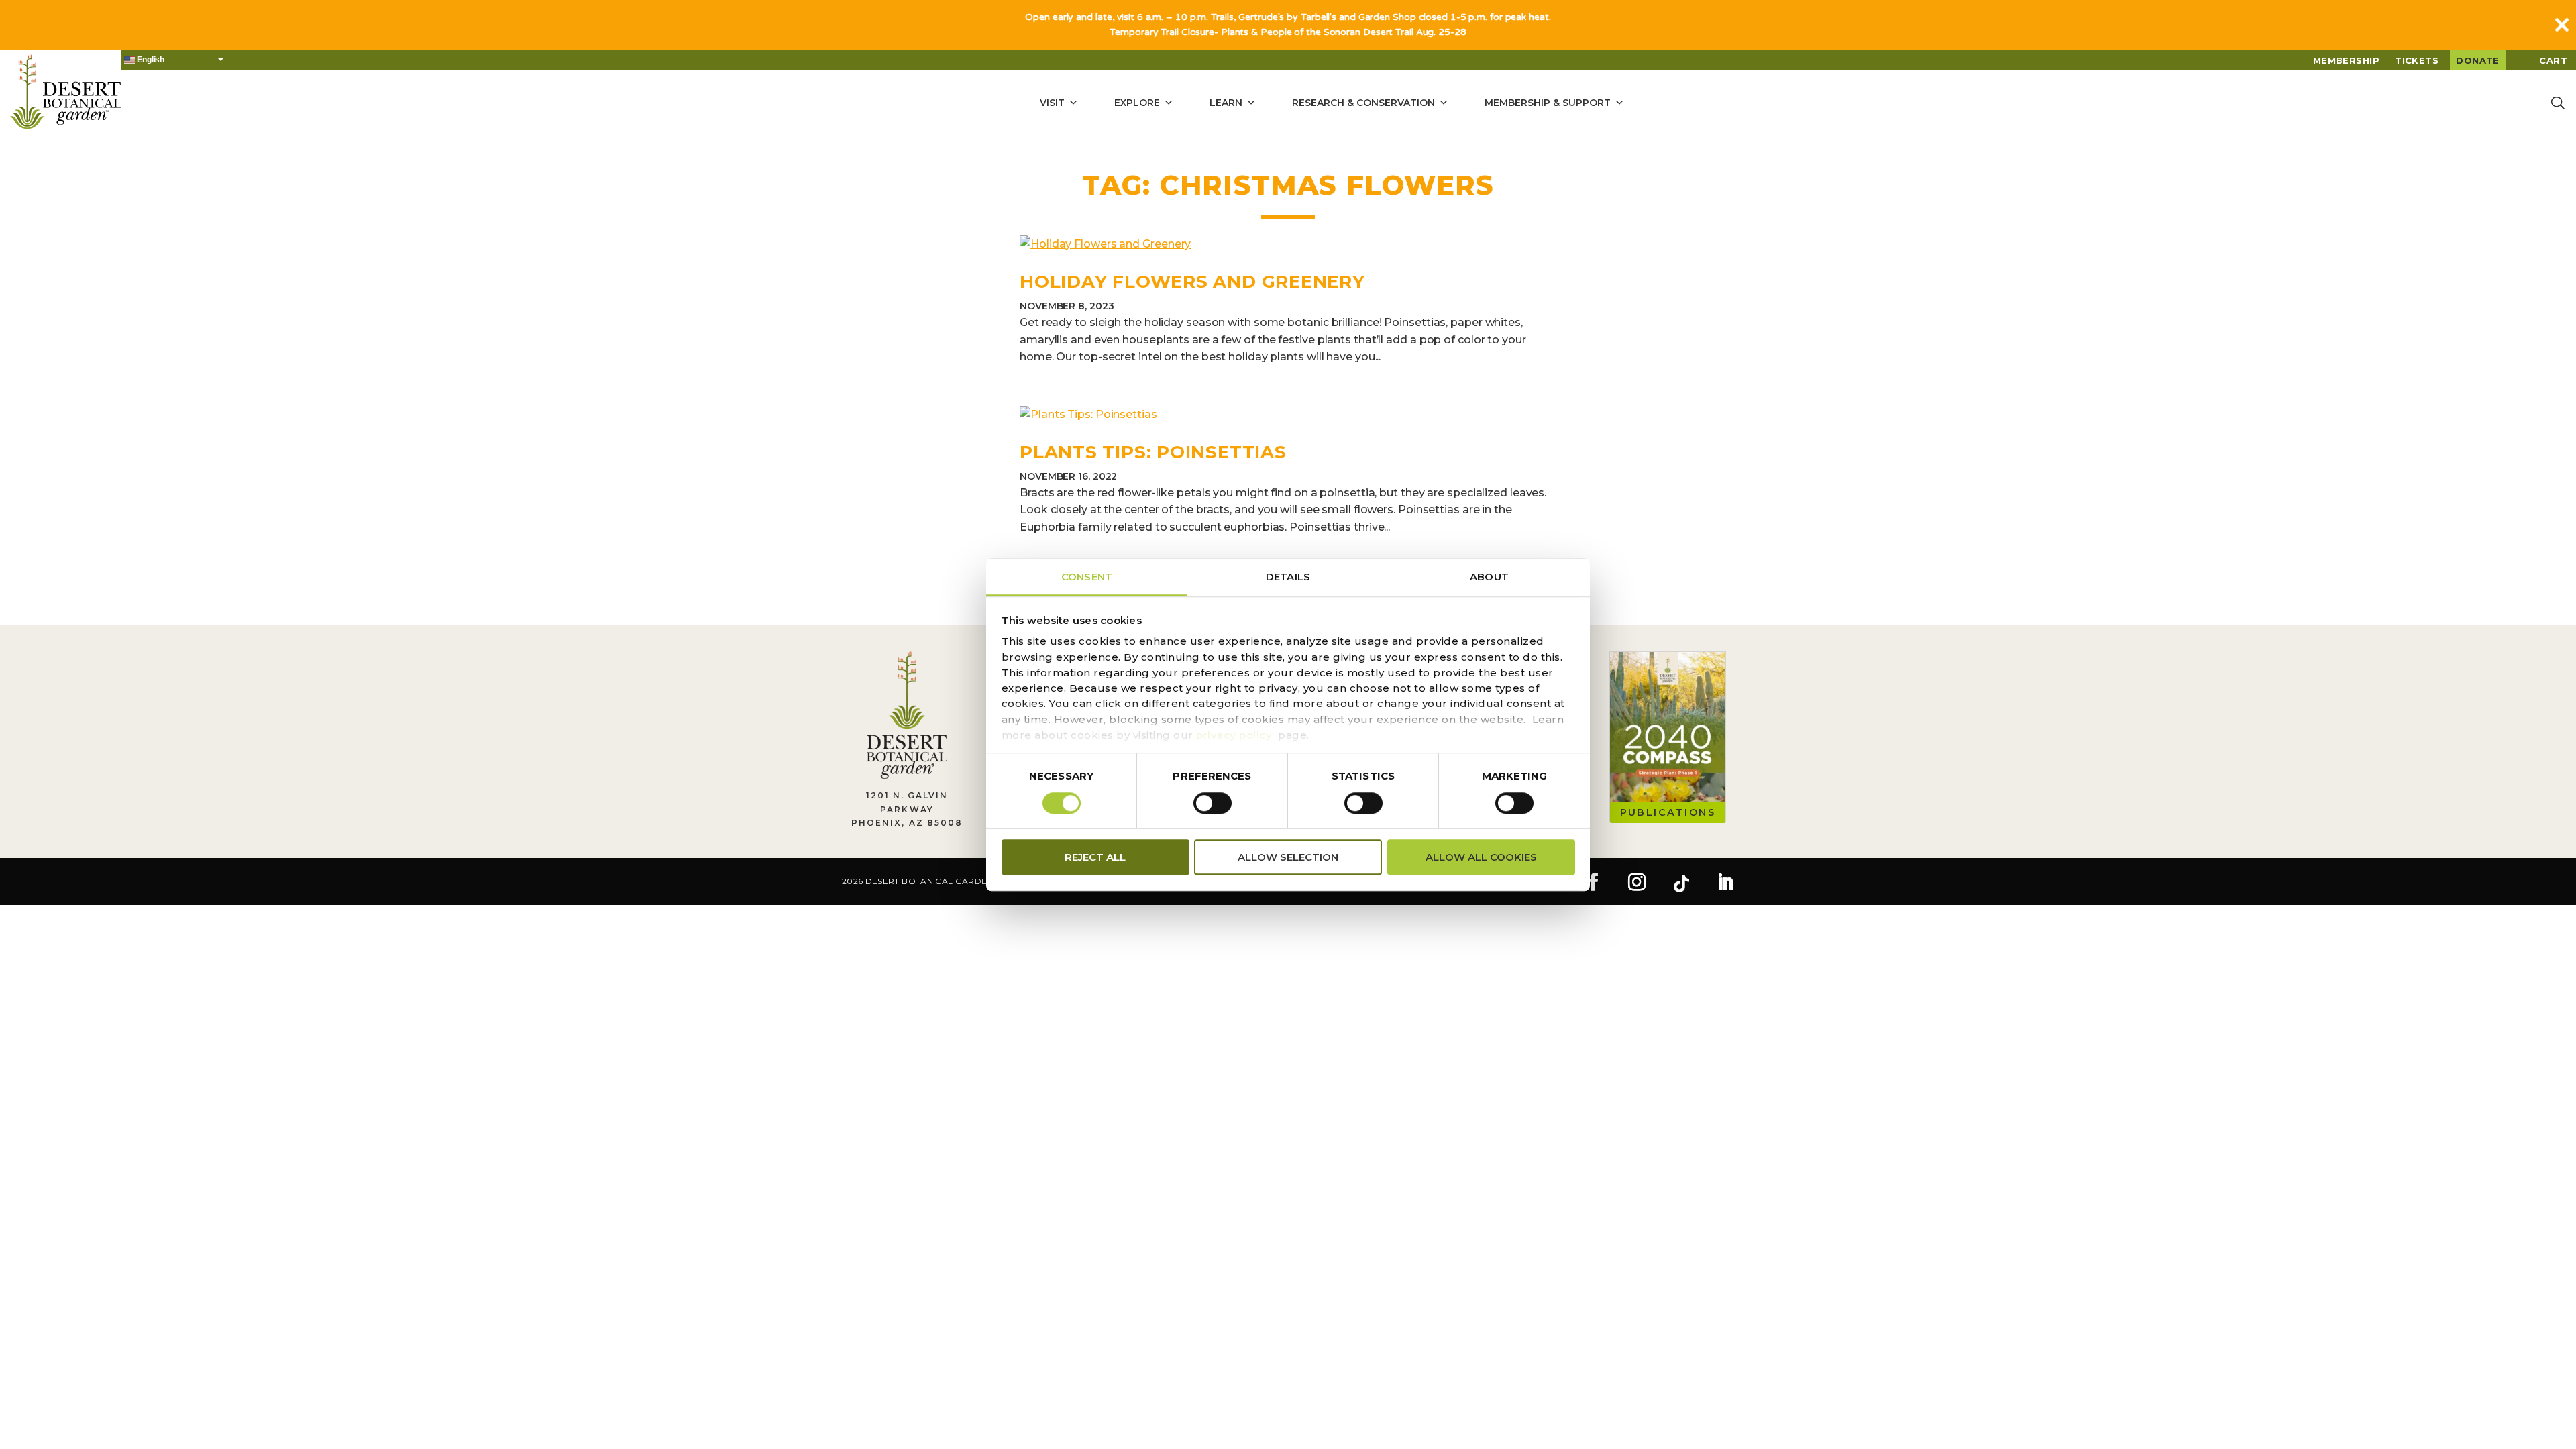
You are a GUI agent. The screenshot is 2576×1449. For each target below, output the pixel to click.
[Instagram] (1637, 883)
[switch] (1213, 803)
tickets (2417, 60)
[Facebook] (1593, 883)
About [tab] (1489, 577)
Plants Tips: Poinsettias (1153, 452)
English (150, 60)
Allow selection (1288, 857)
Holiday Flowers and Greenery (1192, 282)
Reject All (1095, 857)
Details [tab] (1288, 577)
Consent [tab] (1087, 577)
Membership (2347, 60)
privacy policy (1234, 735)
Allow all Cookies (1481, 857)
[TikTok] (1681, 883)
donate (2478, 60)
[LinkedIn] (1725, 883)
